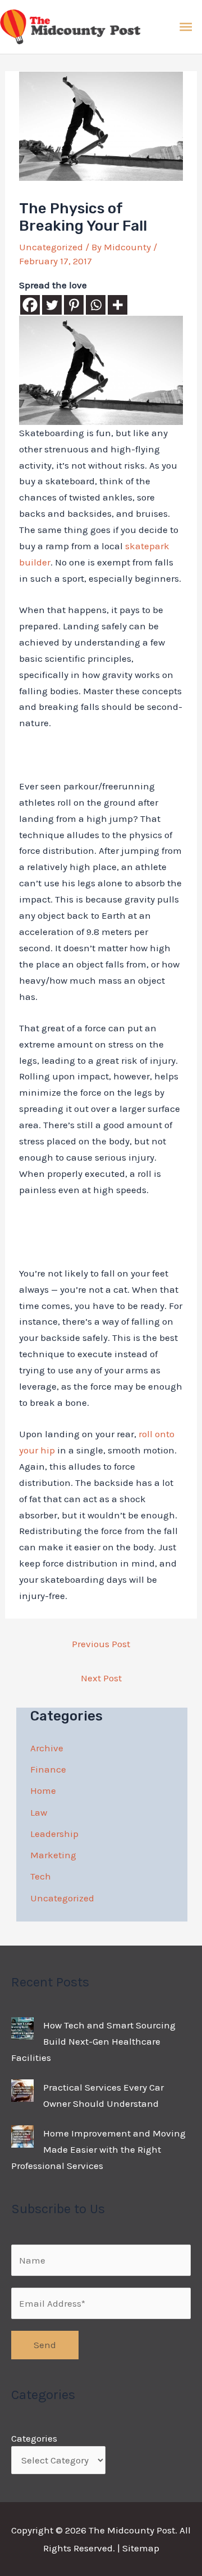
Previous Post (101, 1644)
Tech (41, 1876)
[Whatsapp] (96, 305)
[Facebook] (30, 305)
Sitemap (141, 2548)
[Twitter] (52, 305)
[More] (118, 305)
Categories (34, 2438)
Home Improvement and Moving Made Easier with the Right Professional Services (98, 2149)
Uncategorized (51, 247)
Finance (48, 1769)
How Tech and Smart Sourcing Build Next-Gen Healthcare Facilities (93, 2041)
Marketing (53, 1855)
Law (39, 1812)
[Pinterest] (74, 305)
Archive (47, 1748)
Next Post (101, 1678)
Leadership (54, 1834)
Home (43, 1790)
